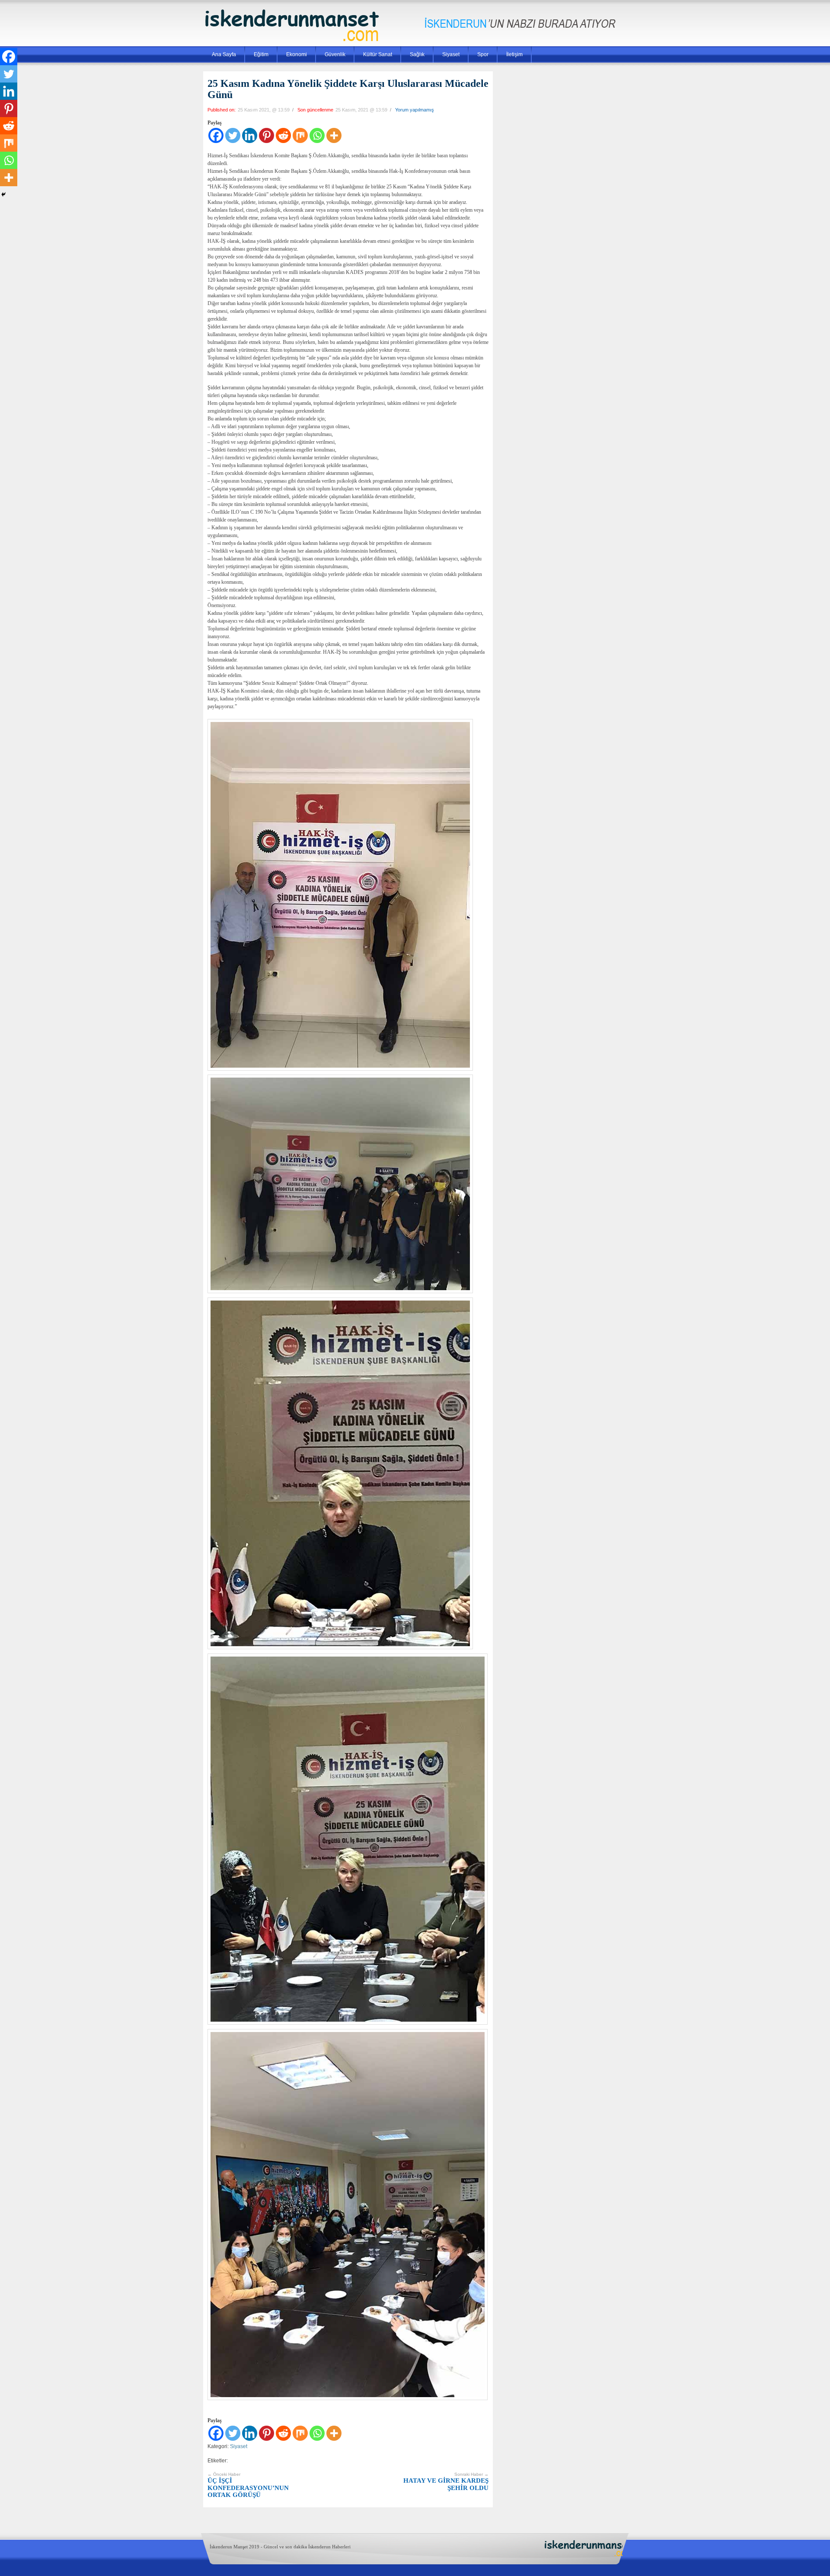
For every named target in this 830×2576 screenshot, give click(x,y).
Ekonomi (297, 54)
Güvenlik (335, 54)
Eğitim (261, 54)
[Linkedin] (250, 135)
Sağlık (417, 54)
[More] (334, 135)
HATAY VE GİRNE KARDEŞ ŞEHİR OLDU (446, 2482)
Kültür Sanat (378, 54)
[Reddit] (283, 135)
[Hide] (3, 194)
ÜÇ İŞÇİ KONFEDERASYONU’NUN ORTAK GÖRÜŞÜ (248, 2485)
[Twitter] (233, 135)
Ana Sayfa (224, 54)
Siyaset (451, 54)
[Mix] (300, 135)
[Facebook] (216, 135)
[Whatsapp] (317, 135)
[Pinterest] (267, 135)
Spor (483, 54)
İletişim (514, 54)
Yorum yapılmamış (415, 110)
